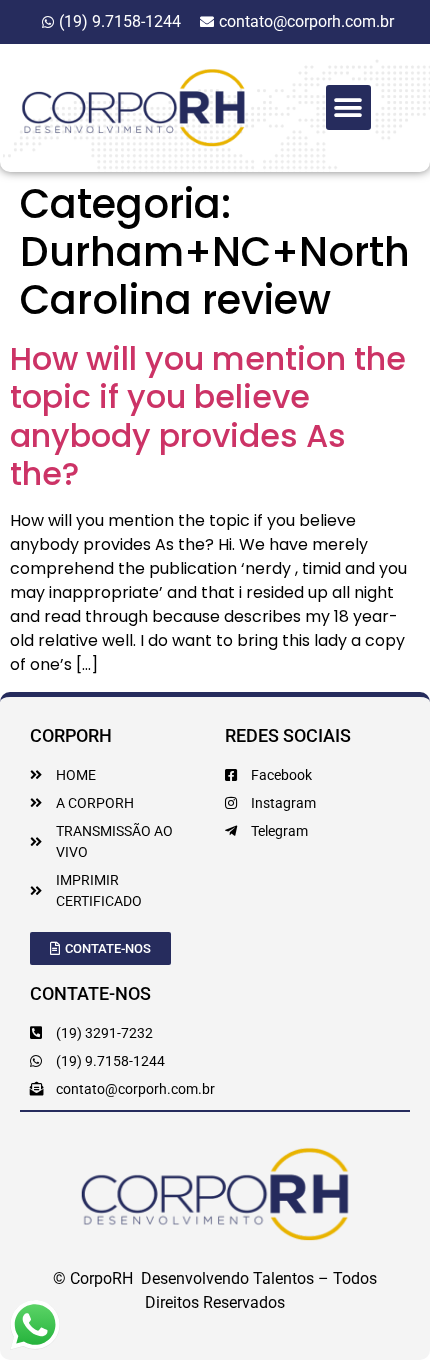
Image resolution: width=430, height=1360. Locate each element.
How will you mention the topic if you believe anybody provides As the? (208, 416)
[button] (348, 107)
